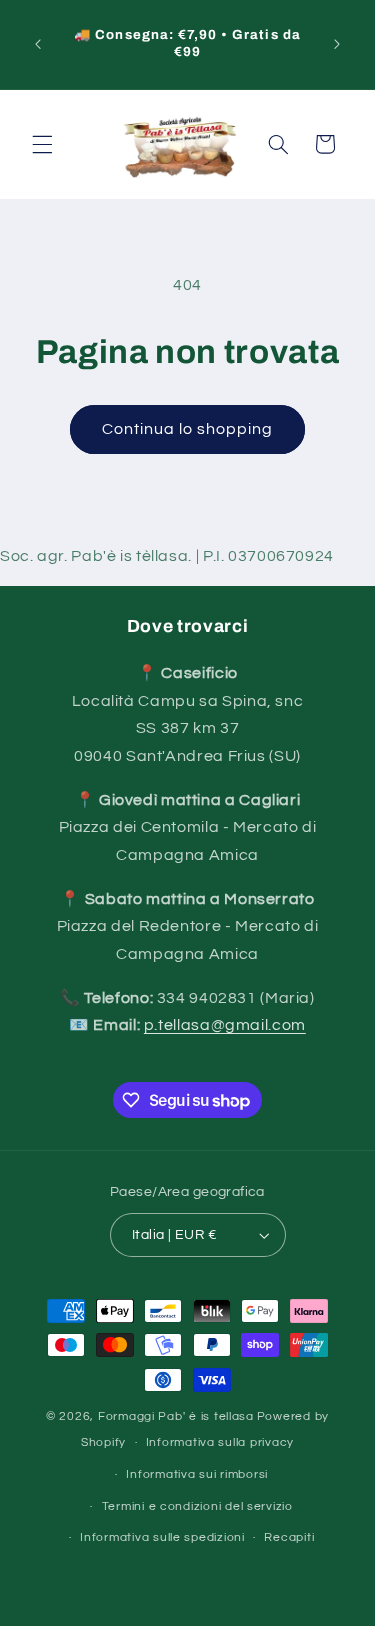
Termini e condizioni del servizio (197, 1506)
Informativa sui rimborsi (197, 1474)
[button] (42, 144)
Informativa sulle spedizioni (162, 1537)
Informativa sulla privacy (220, 1442)
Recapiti (289, 1537)
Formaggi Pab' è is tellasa (176, 1416)
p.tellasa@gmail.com (225, 1025)
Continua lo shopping (188, 429)
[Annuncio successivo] (337, 44)
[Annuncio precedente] (38, 44)
